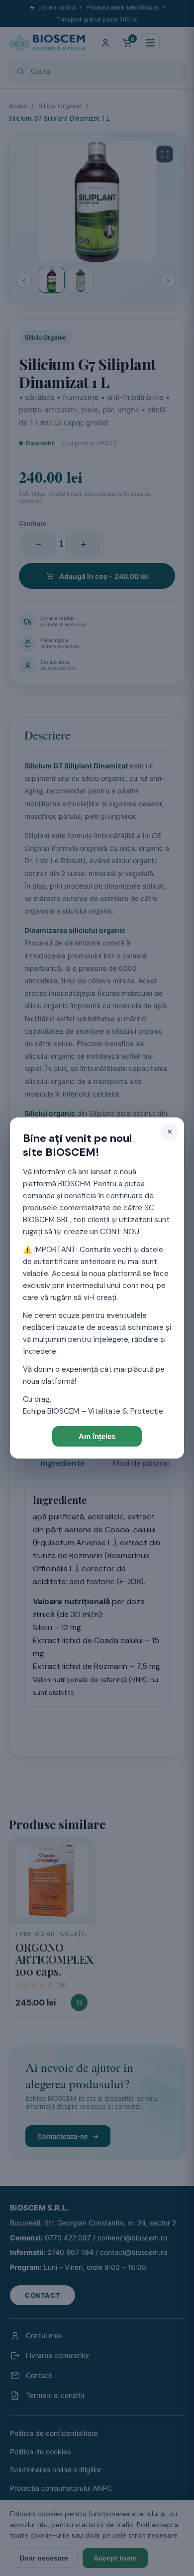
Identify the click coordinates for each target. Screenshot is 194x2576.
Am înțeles (97, 1436)
